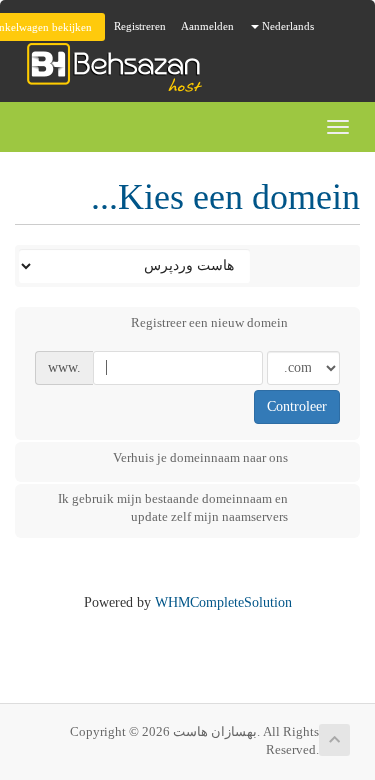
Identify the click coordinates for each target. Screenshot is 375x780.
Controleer (297, 406)
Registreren (140, 26)
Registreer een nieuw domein (209, 322)
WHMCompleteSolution (223, 602)
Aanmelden (207, 26)
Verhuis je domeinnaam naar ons (200, 457)
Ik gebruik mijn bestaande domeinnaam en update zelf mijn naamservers (173, 508)
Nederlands (286, 26)
